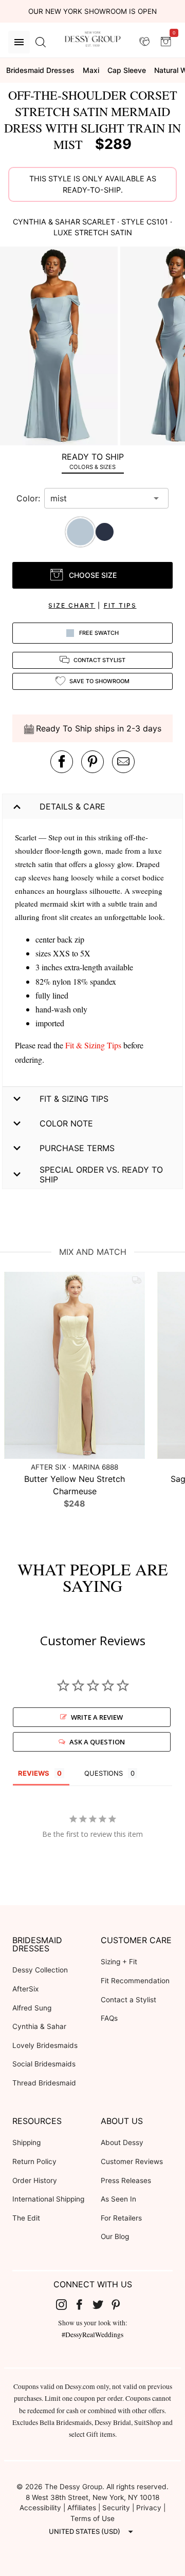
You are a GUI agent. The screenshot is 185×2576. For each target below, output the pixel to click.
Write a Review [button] (97, 1717)
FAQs (109, 2018)
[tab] (92, 461)
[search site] (41, 42)
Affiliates (82, 2508)
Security (116, 2508)
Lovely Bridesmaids (45, 2045)
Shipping (26, 2142)
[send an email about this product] (123, 762)
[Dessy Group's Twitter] (102, 2304)
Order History (35, 2180)
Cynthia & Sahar (39, 2026)
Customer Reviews (132, 2161)
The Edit (26, 2218)
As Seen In (118, 2199)
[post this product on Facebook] (62, 762)
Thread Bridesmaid (44, 2083)
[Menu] (19, 42)
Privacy (149, 2508)
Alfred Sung (32, 2008)
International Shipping (48, 2199)
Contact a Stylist (128, 2000)
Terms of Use (92, 2518)
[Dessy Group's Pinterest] (120, 2304)
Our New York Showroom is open (92, 11)
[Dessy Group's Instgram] (65, 2304)
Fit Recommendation (135, 1981)
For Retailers (121, 2218)
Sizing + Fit (119, 1962)
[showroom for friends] (144, 42)
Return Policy (34, 2161)
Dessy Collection (40, 1970)
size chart (72, 605)
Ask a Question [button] (97, 1742)
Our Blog (115, 2236)
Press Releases (126, 2180)
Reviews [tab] (34, 1773)
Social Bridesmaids (44, 2064)
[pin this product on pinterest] (92, 762)
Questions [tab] (104, 1773)
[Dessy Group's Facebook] (83, 2304)
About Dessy (122, 2142)
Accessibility (40, 2508)
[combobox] (99, 498)
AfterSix (25, 1989)
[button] (60, 347)
